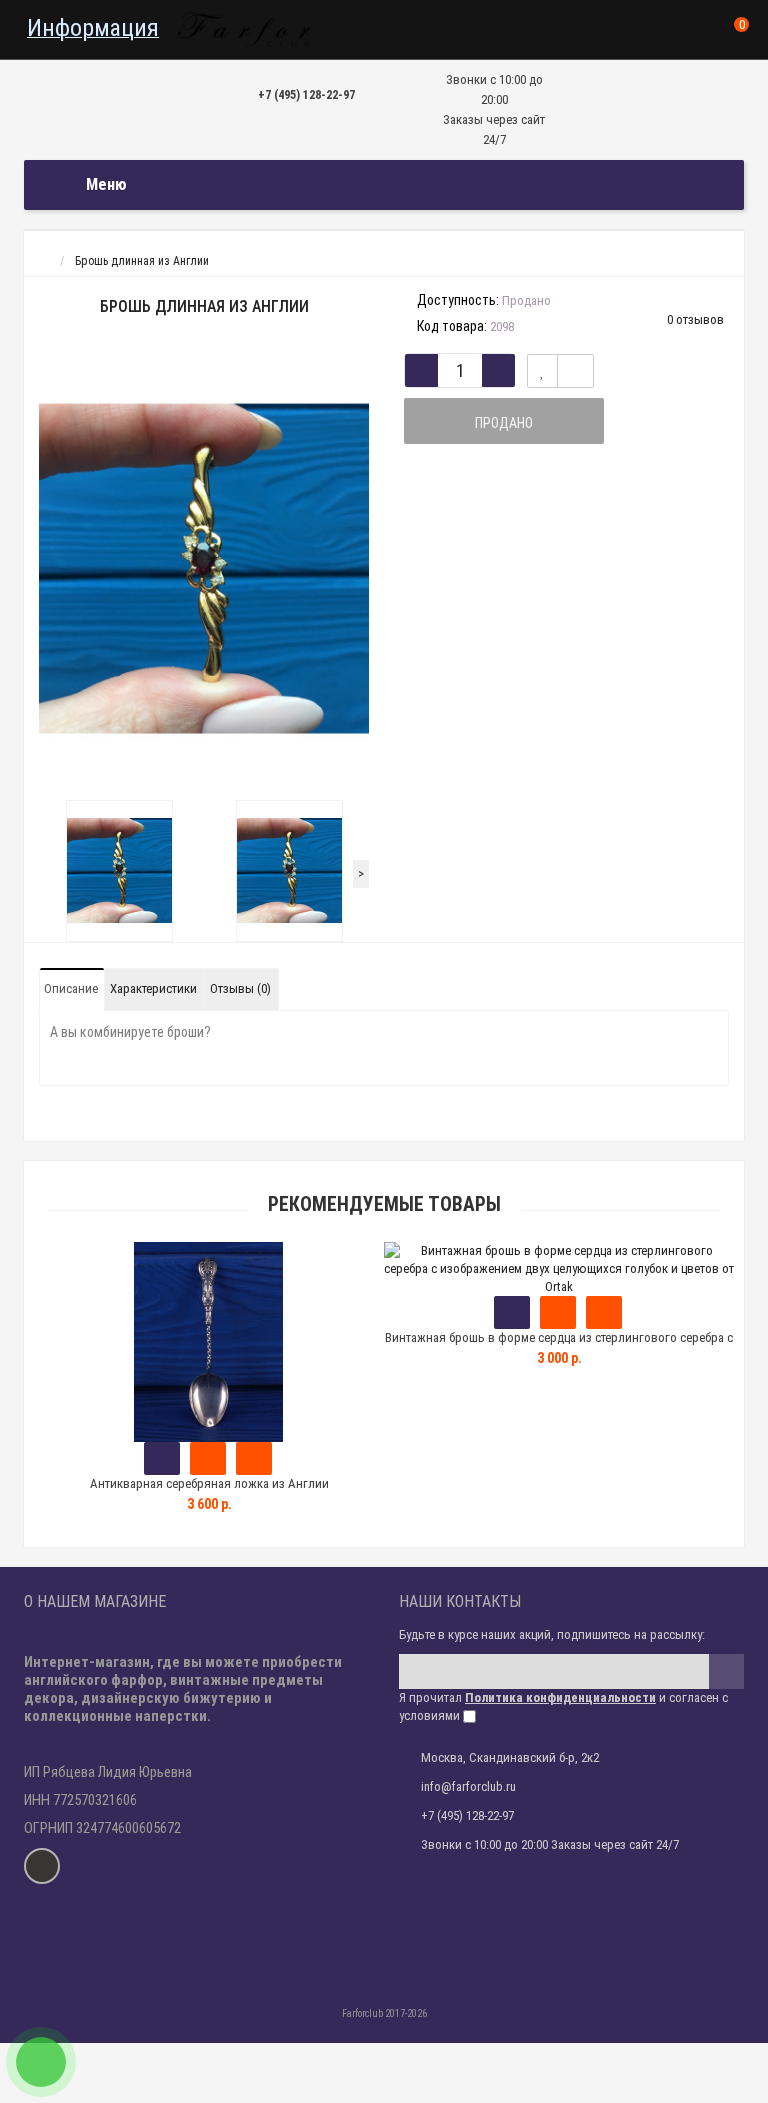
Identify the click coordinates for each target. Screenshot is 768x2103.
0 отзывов (695, 319)
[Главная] (42, 261)
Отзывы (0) (240, 988)
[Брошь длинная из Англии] (204, 568)
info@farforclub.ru (468, 1786)
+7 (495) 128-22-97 (306, 95)
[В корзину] (162, 1458)
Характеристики (153, 988)
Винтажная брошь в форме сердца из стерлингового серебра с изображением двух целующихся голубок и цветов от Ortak (559, 1346)
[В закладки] (542, 371)
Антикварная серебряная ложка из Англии (209, 1483)
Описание (71, 988)
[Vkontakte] (42, 1866)
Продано (504, 423)
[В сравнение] (575, 371)
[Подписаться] (726, 1671)
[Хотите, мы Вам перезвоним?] (41, 2062)
